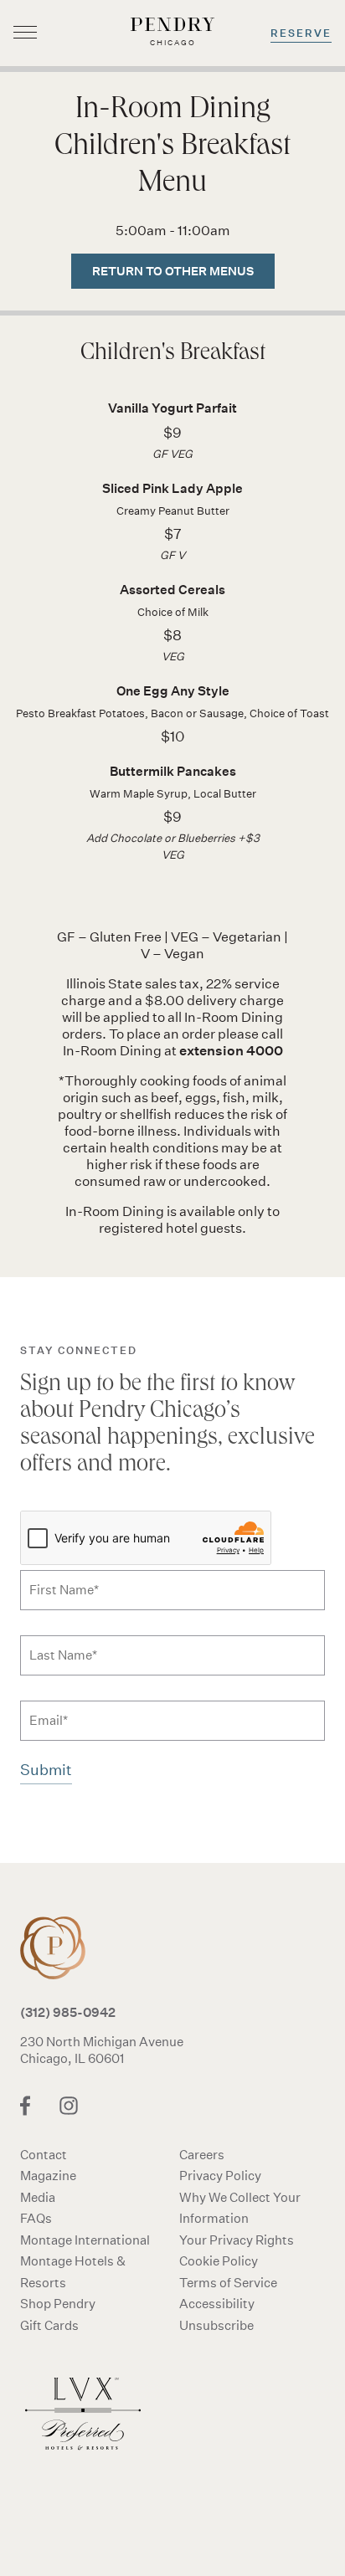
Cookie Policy (219, 2261)
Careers (202, 2155)
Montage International (85, 2240)
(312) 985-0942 (68, 2012)
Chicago (62, 1948)
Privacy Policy (220, 2176)
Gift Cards (49, 2325)
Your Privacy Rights (237, 2240)
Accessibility (217, 2304)
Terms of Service (228, 2283)
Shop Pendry (58, 2304)
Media (38, 2197)
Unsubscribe (216, 2325)
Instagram (69, 2106)
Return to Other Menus (173, 271)
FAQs (36, 2218)
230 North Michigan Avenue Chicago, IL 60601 (102, 2050)
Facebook (25, 2106)
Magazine (48, 2176)
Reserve (301, 33)
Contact (44, 2155)
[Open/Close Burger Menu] (25, 33)
